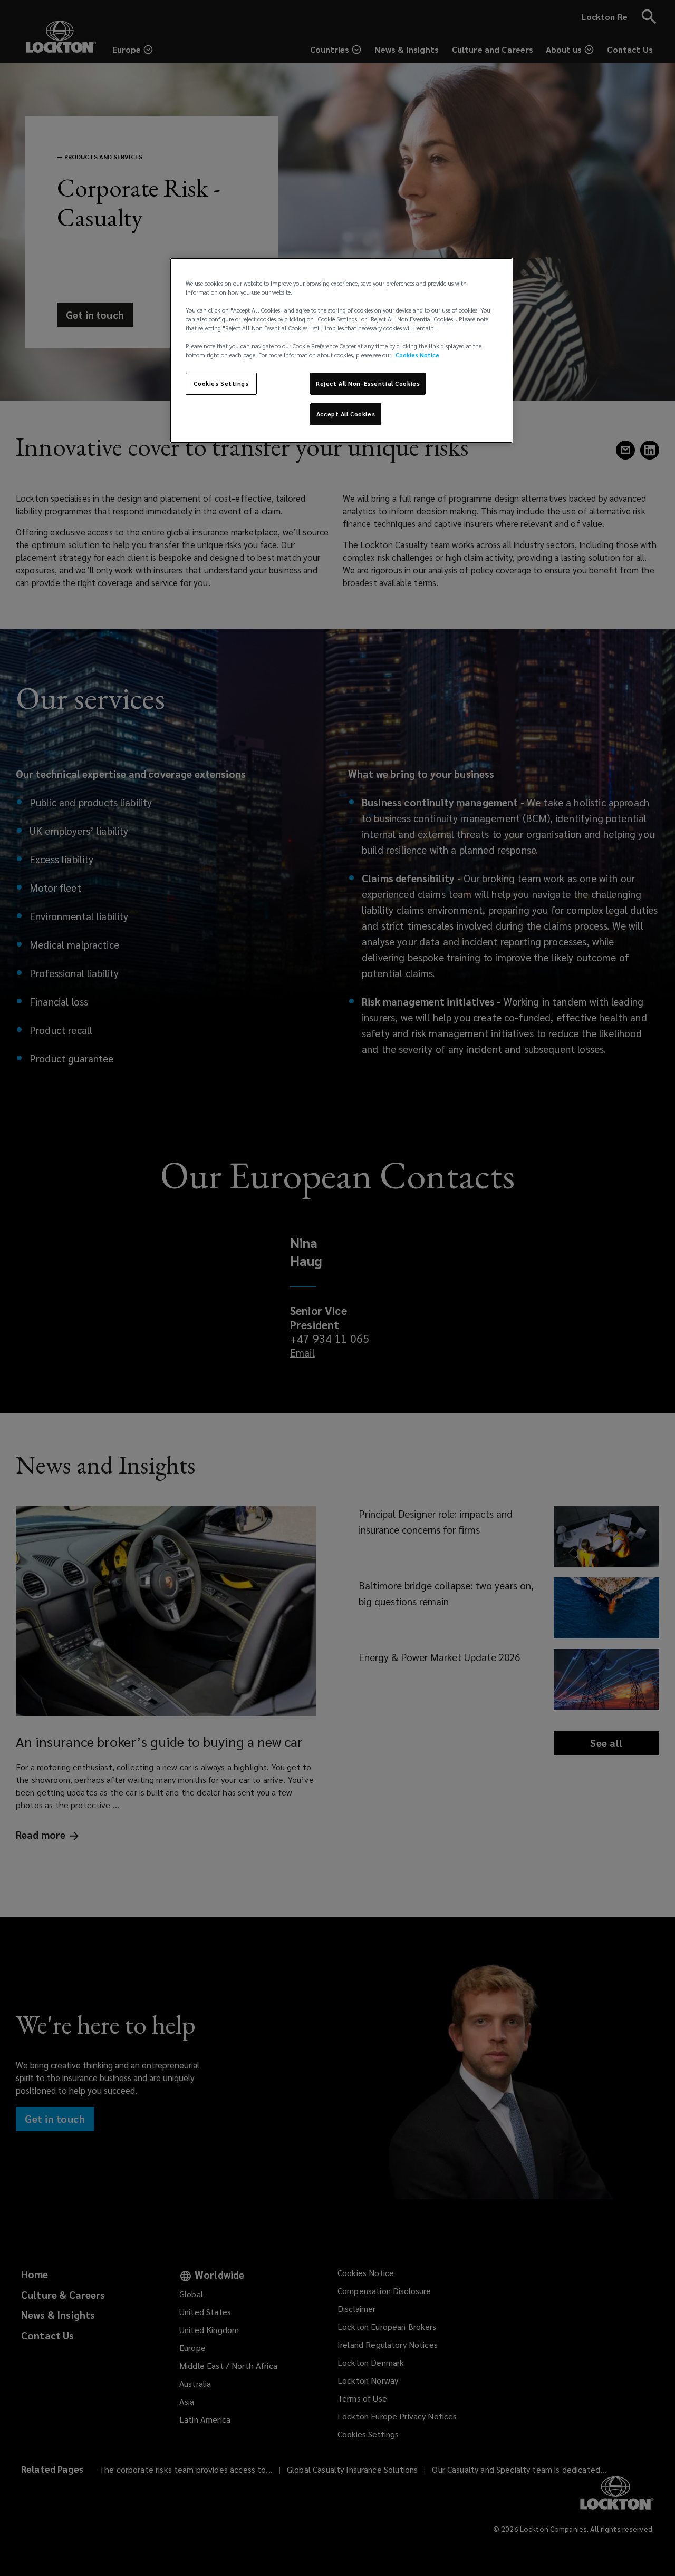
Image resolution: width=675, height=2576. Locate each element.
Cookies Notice (417, 355)
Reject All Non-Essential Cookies (368, 383)
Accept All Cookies (346, 414)
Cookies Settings (221, 383)
